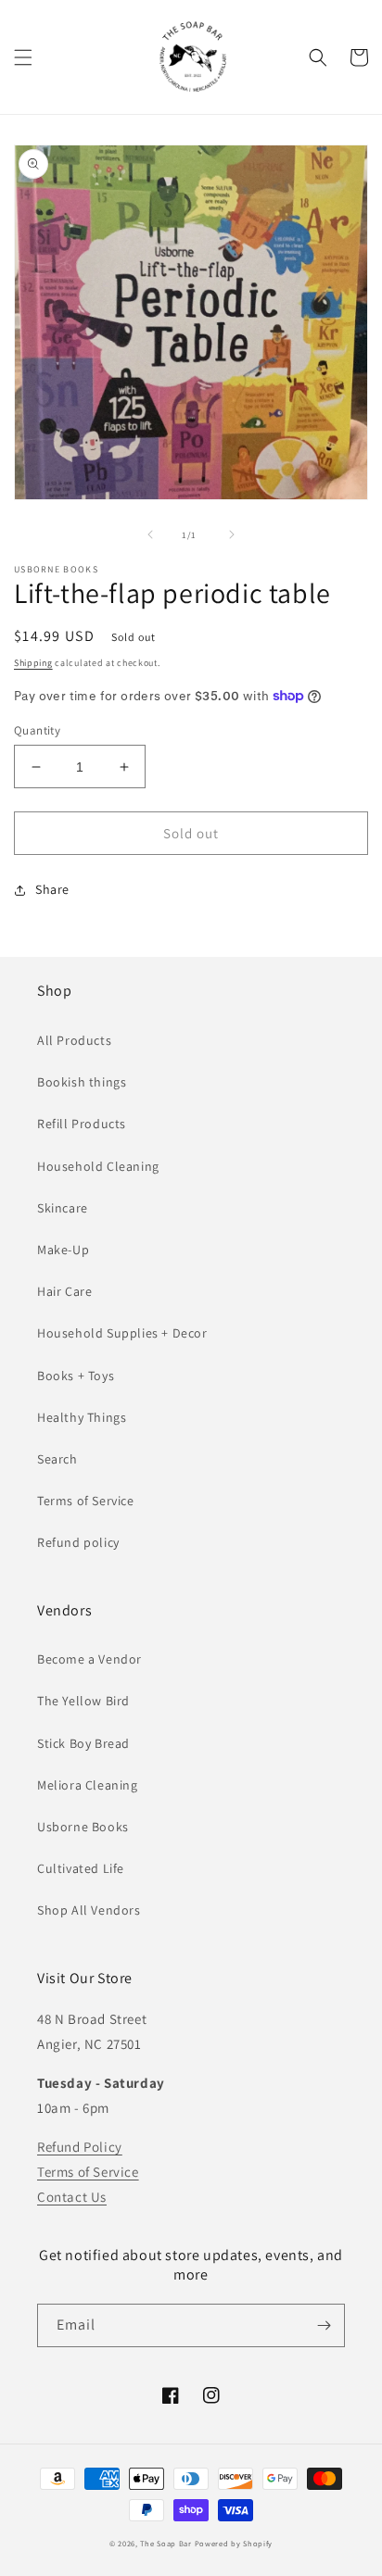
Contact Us (72, 2197)
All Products (74, 1040)
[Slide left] (150, 534)
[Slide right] (232, 534)
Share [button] (52, 889)
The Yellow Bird (83, 1701)
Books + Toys (76, 1376)
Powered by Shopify (234, 2543)
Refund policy (78, 1542)
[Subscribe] (324, 2325)
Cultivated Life (81, 1868)
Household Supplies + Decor (122, 1333)
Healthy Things (82, 1417)
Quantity (37, 730)
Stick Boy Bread (83, 1743)
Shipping (33, 663)
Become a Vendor (89, 1659)
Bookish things (82, 1082)
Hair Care (64, 1291)
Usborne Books (83, 1827)
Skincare (63, 1208)
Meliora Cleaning (88, 1785)
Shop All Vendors (89, 1910)
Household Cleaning (98, 1166)
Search (57, 1459)
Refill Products (82, 1124)
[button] (23, 57)
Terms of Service (86, 1501)
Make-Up (63, 1250)
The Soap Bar (167, 2543)
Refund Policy (80, 2147)
